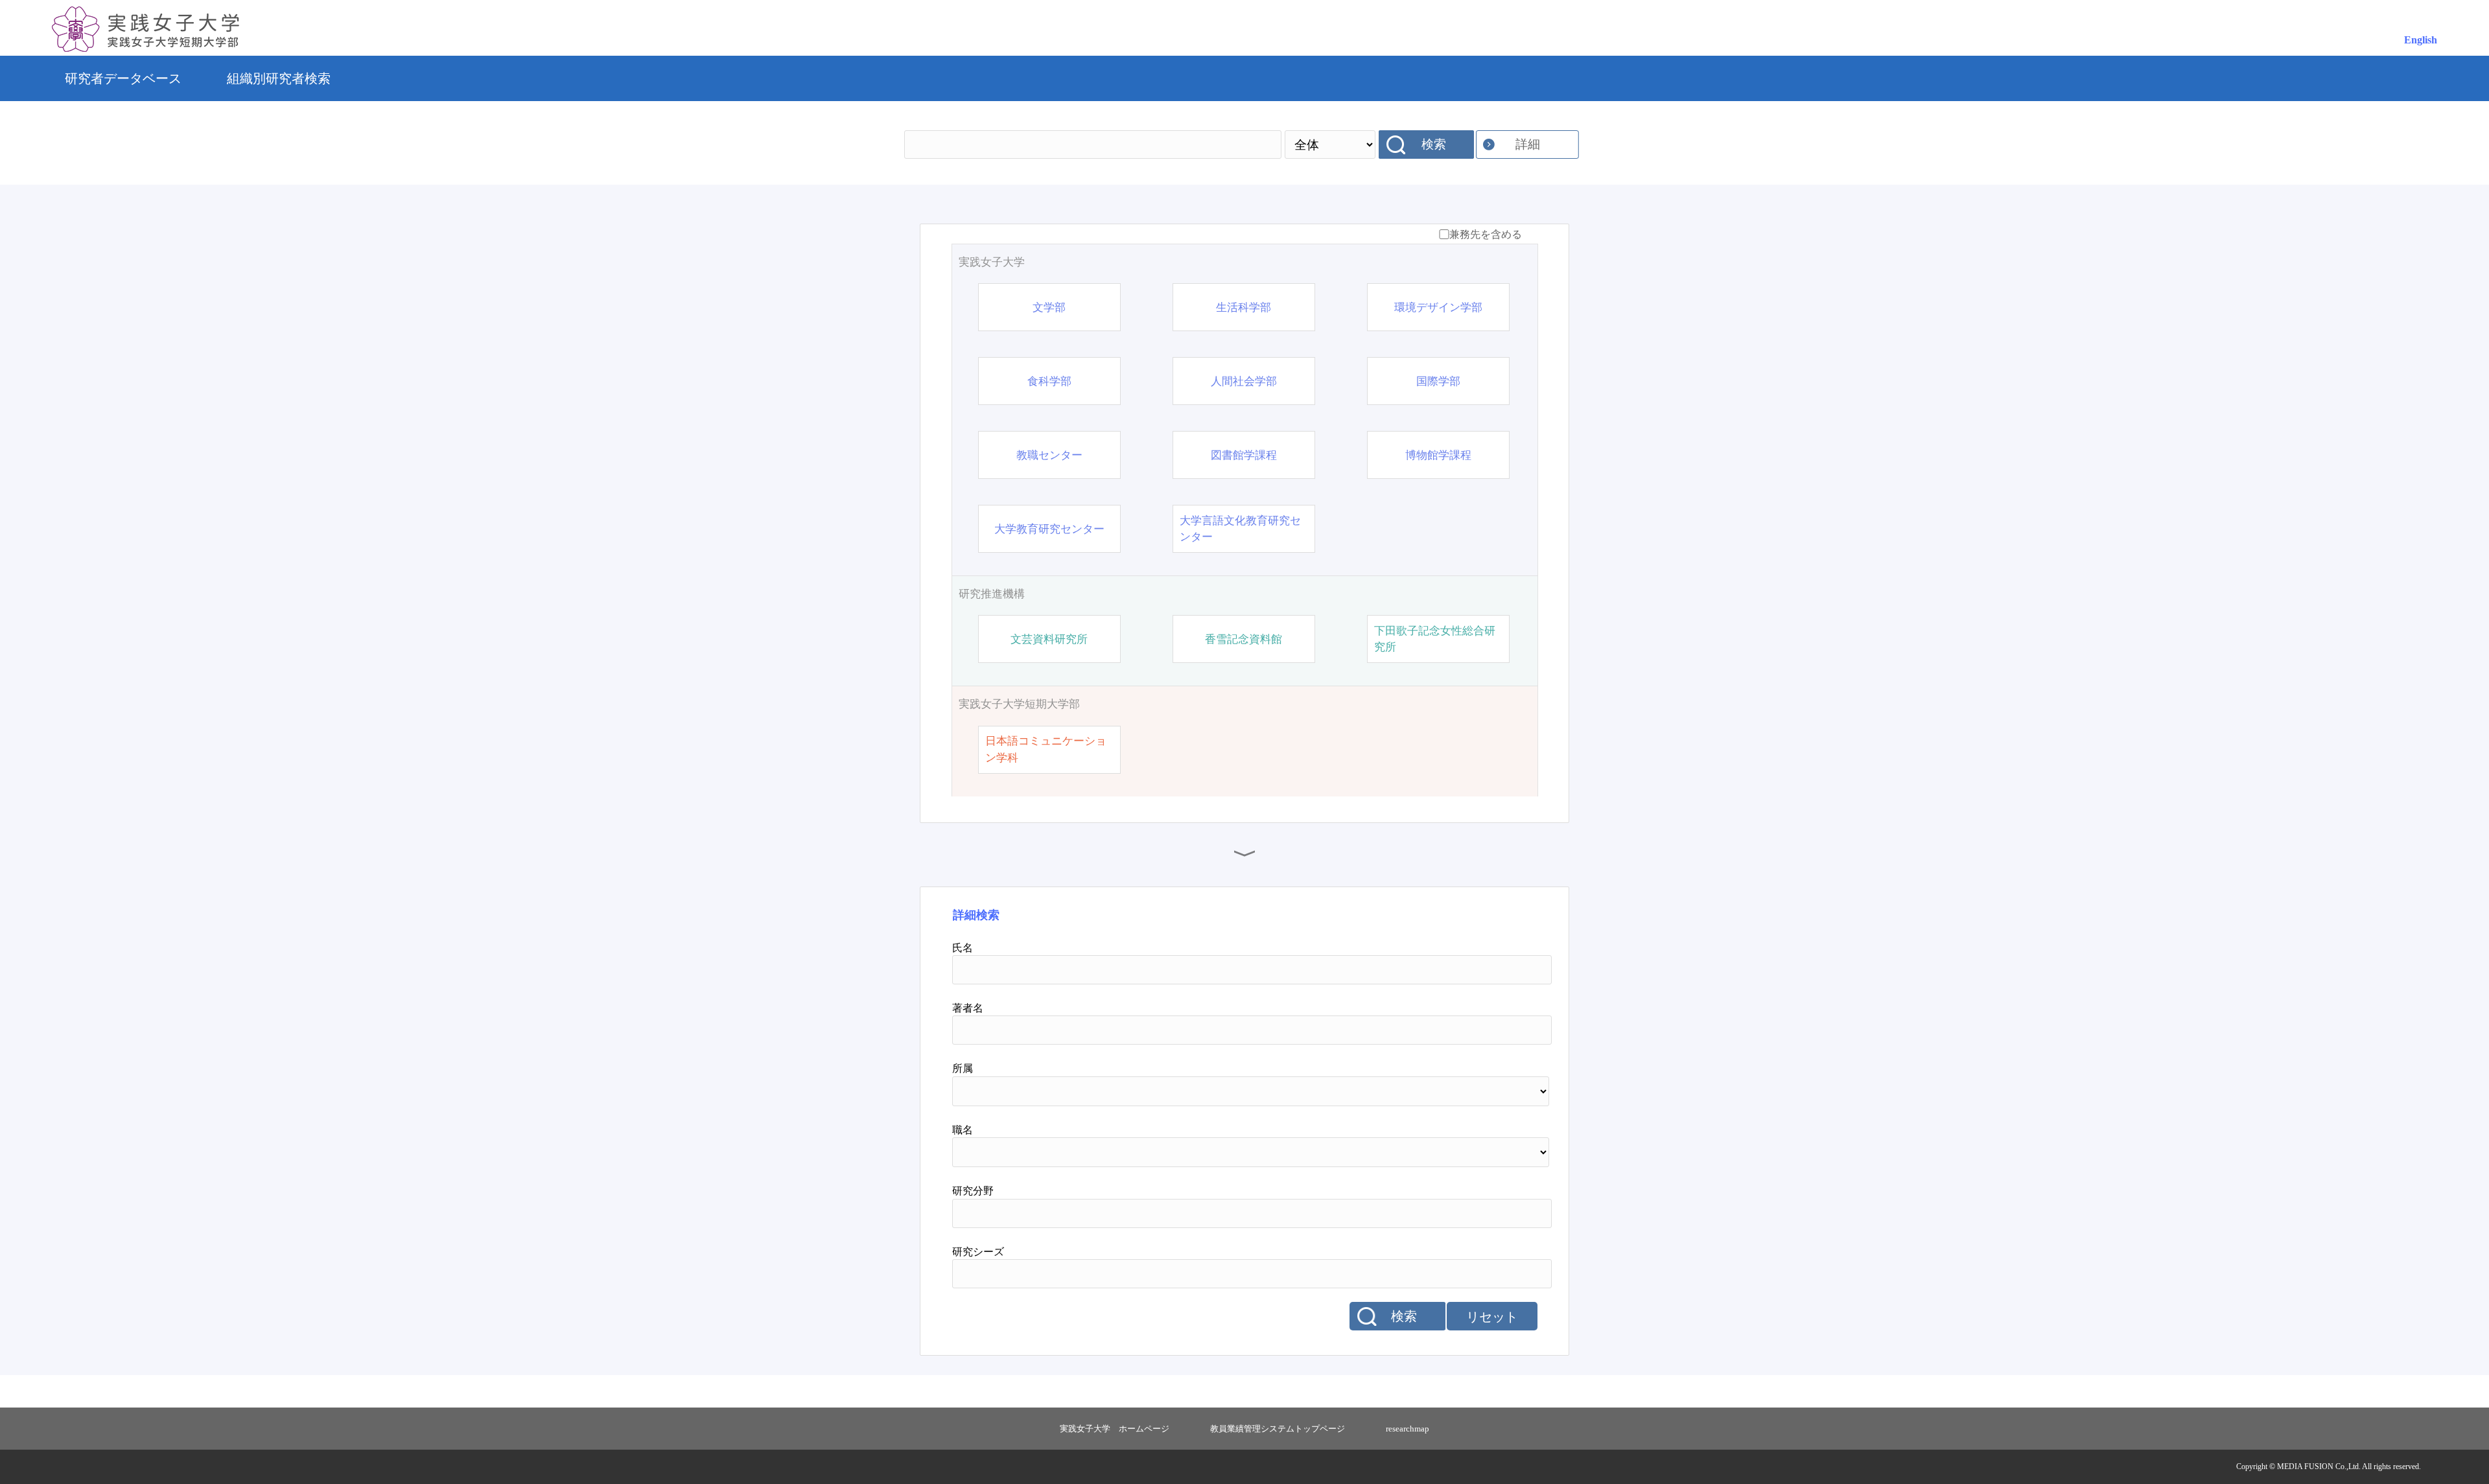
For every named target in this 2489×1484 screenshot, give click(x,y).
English (2421, 40)
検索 (1434, 144)
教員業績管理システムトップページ (1278, 1429)
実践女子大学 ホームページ (1115, 1429)
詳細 (1528, 144)
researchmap (1408, 1429)
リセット (1492, 1317)
